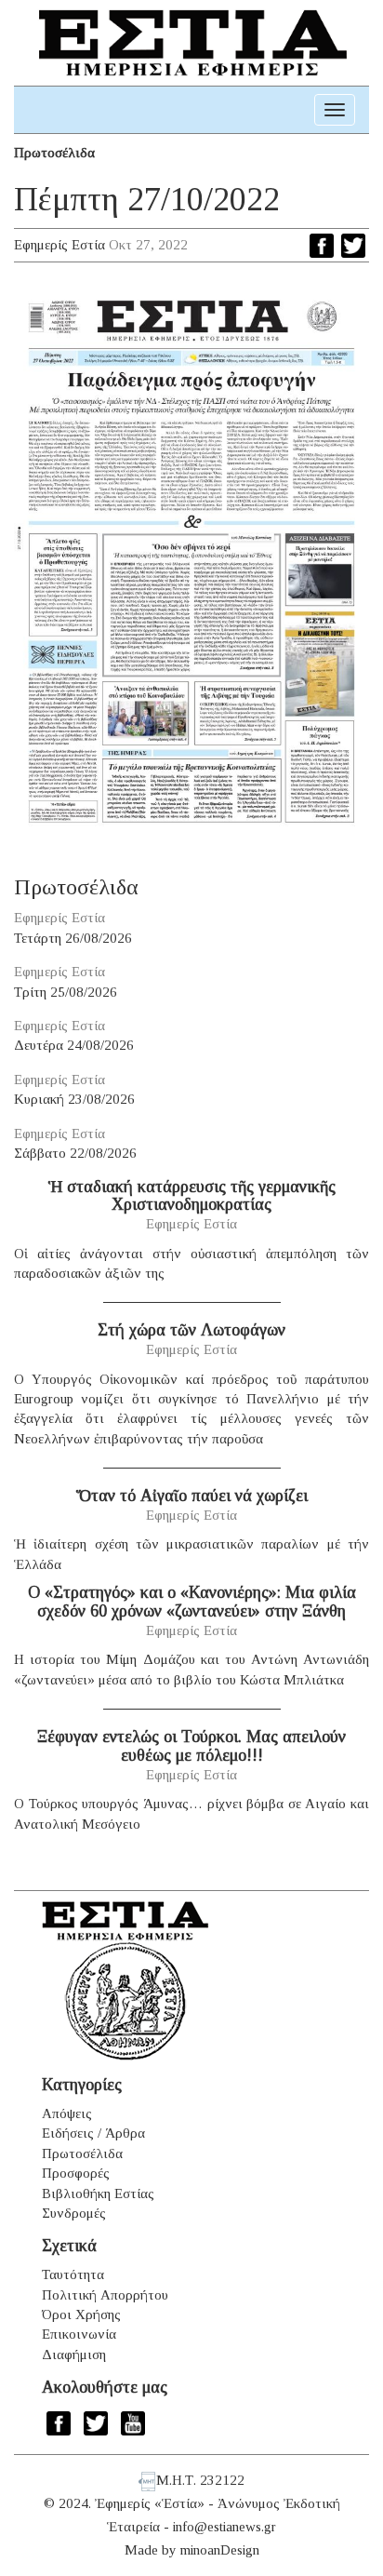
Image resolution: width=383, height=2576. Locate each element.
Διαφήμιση (74, 2355)
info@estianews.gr (225, 2527)
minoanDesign (220, 2550)
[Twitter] (353, 246)
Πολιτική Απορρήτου (105, 2295)
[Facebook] (322, 246)
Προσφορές (76, 2173)
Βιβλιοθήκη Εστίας (98, 2194)
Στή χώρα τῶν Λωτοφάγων (191, 1330)
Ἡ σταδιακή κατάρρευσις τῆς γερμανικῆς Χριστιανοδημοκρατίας (192, 1196)
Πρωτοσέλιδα (54, 153)
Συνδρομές (74, 2213)
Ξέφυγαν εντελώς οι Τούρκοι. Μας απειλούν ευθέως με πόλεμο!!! (191, 1746)
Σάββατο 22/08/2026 (75, 1153)
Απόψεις (67, 2113)
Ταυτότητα (73, 2274)
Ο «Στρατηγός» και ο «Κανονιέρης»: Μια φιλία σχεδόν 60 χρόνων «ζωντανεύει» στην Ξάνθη (192, 1602)
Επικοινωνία (79, 2334)
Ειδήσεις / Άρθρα (93, 2133)
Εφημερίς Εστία (59, 245)
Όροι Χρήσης (81, 2314)
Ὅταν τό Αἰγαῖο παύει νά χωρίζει (192, 1496)
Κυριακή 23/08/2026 (74, 1099)
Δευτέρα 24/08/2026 (74, 1045)
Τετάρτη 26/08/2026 (73, 938)
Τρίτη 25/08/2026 (66, 992)
